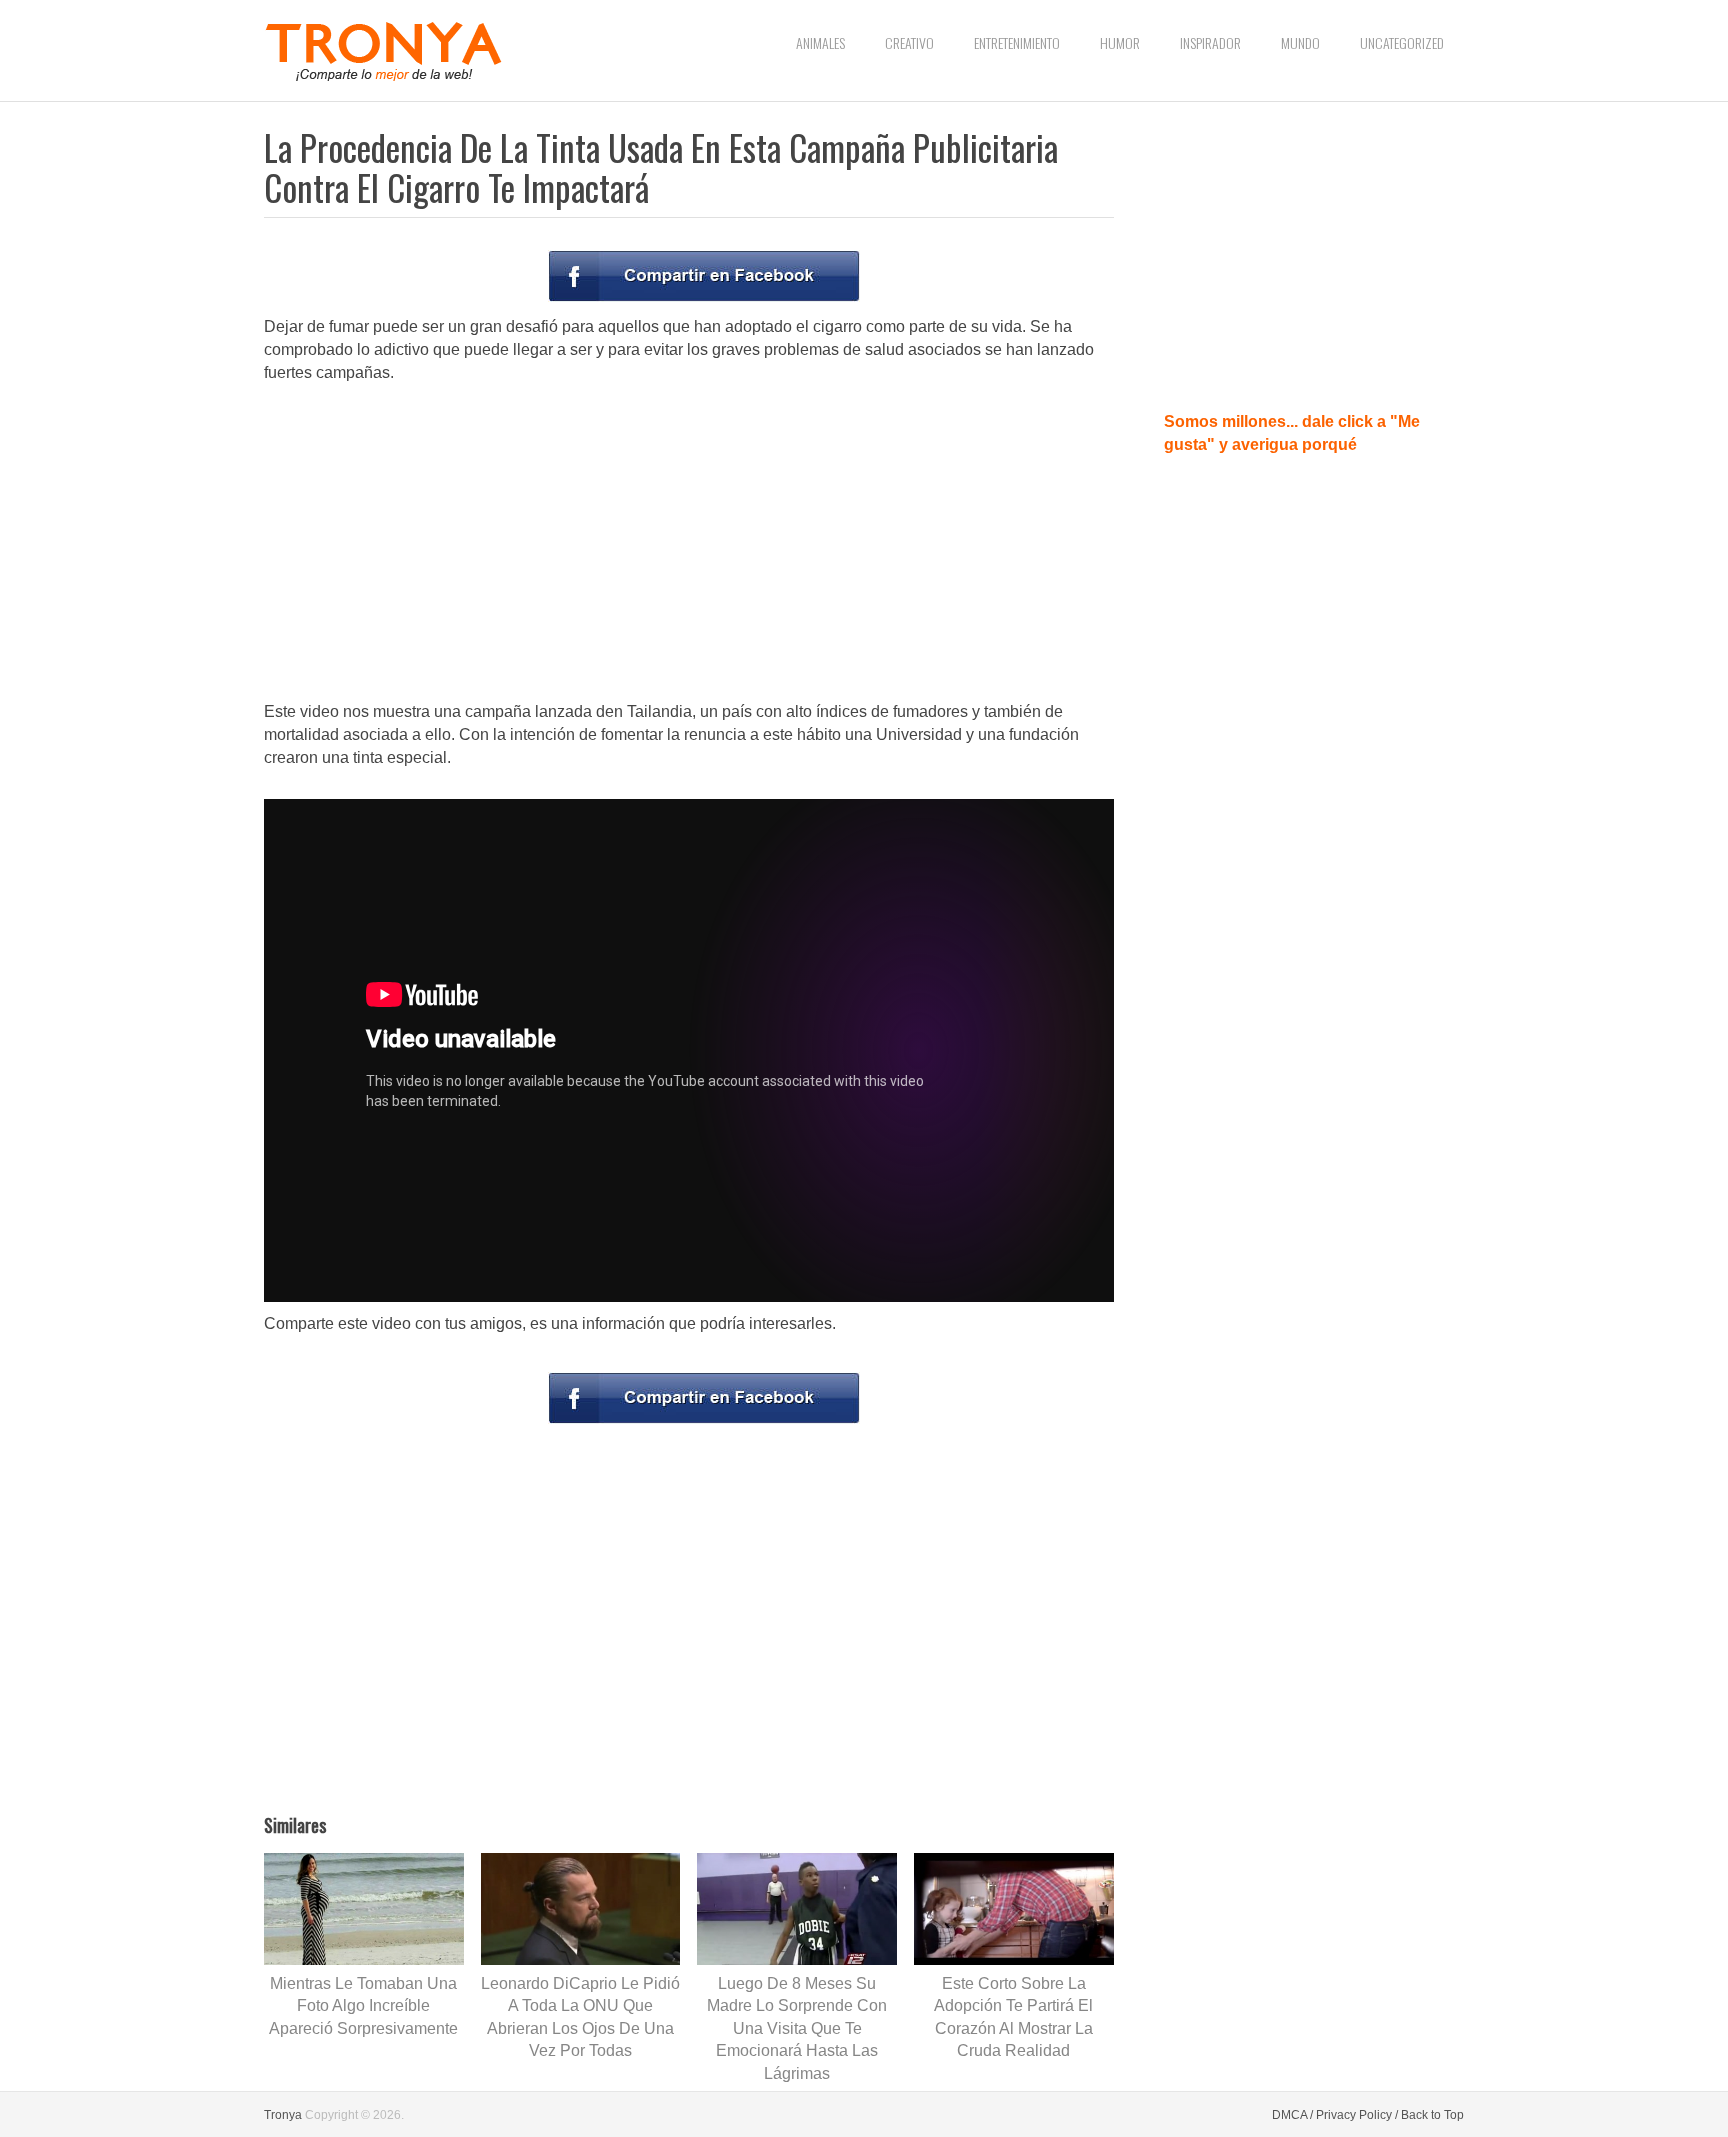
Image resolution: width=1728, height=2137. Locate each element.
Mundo (1300, 42)
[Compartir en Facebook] (704, 276)
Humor (1120, 42)
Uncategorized (1402, 42)
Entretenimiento (1017, 42)
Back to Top (1432, 2115)
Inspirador (1210, 42)
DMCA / (1292, 2115)
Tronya (283, 2115)
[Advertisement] (689, 544)
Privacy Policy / (1357, 2115)
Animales (820, 42)
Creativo (909, 42)
